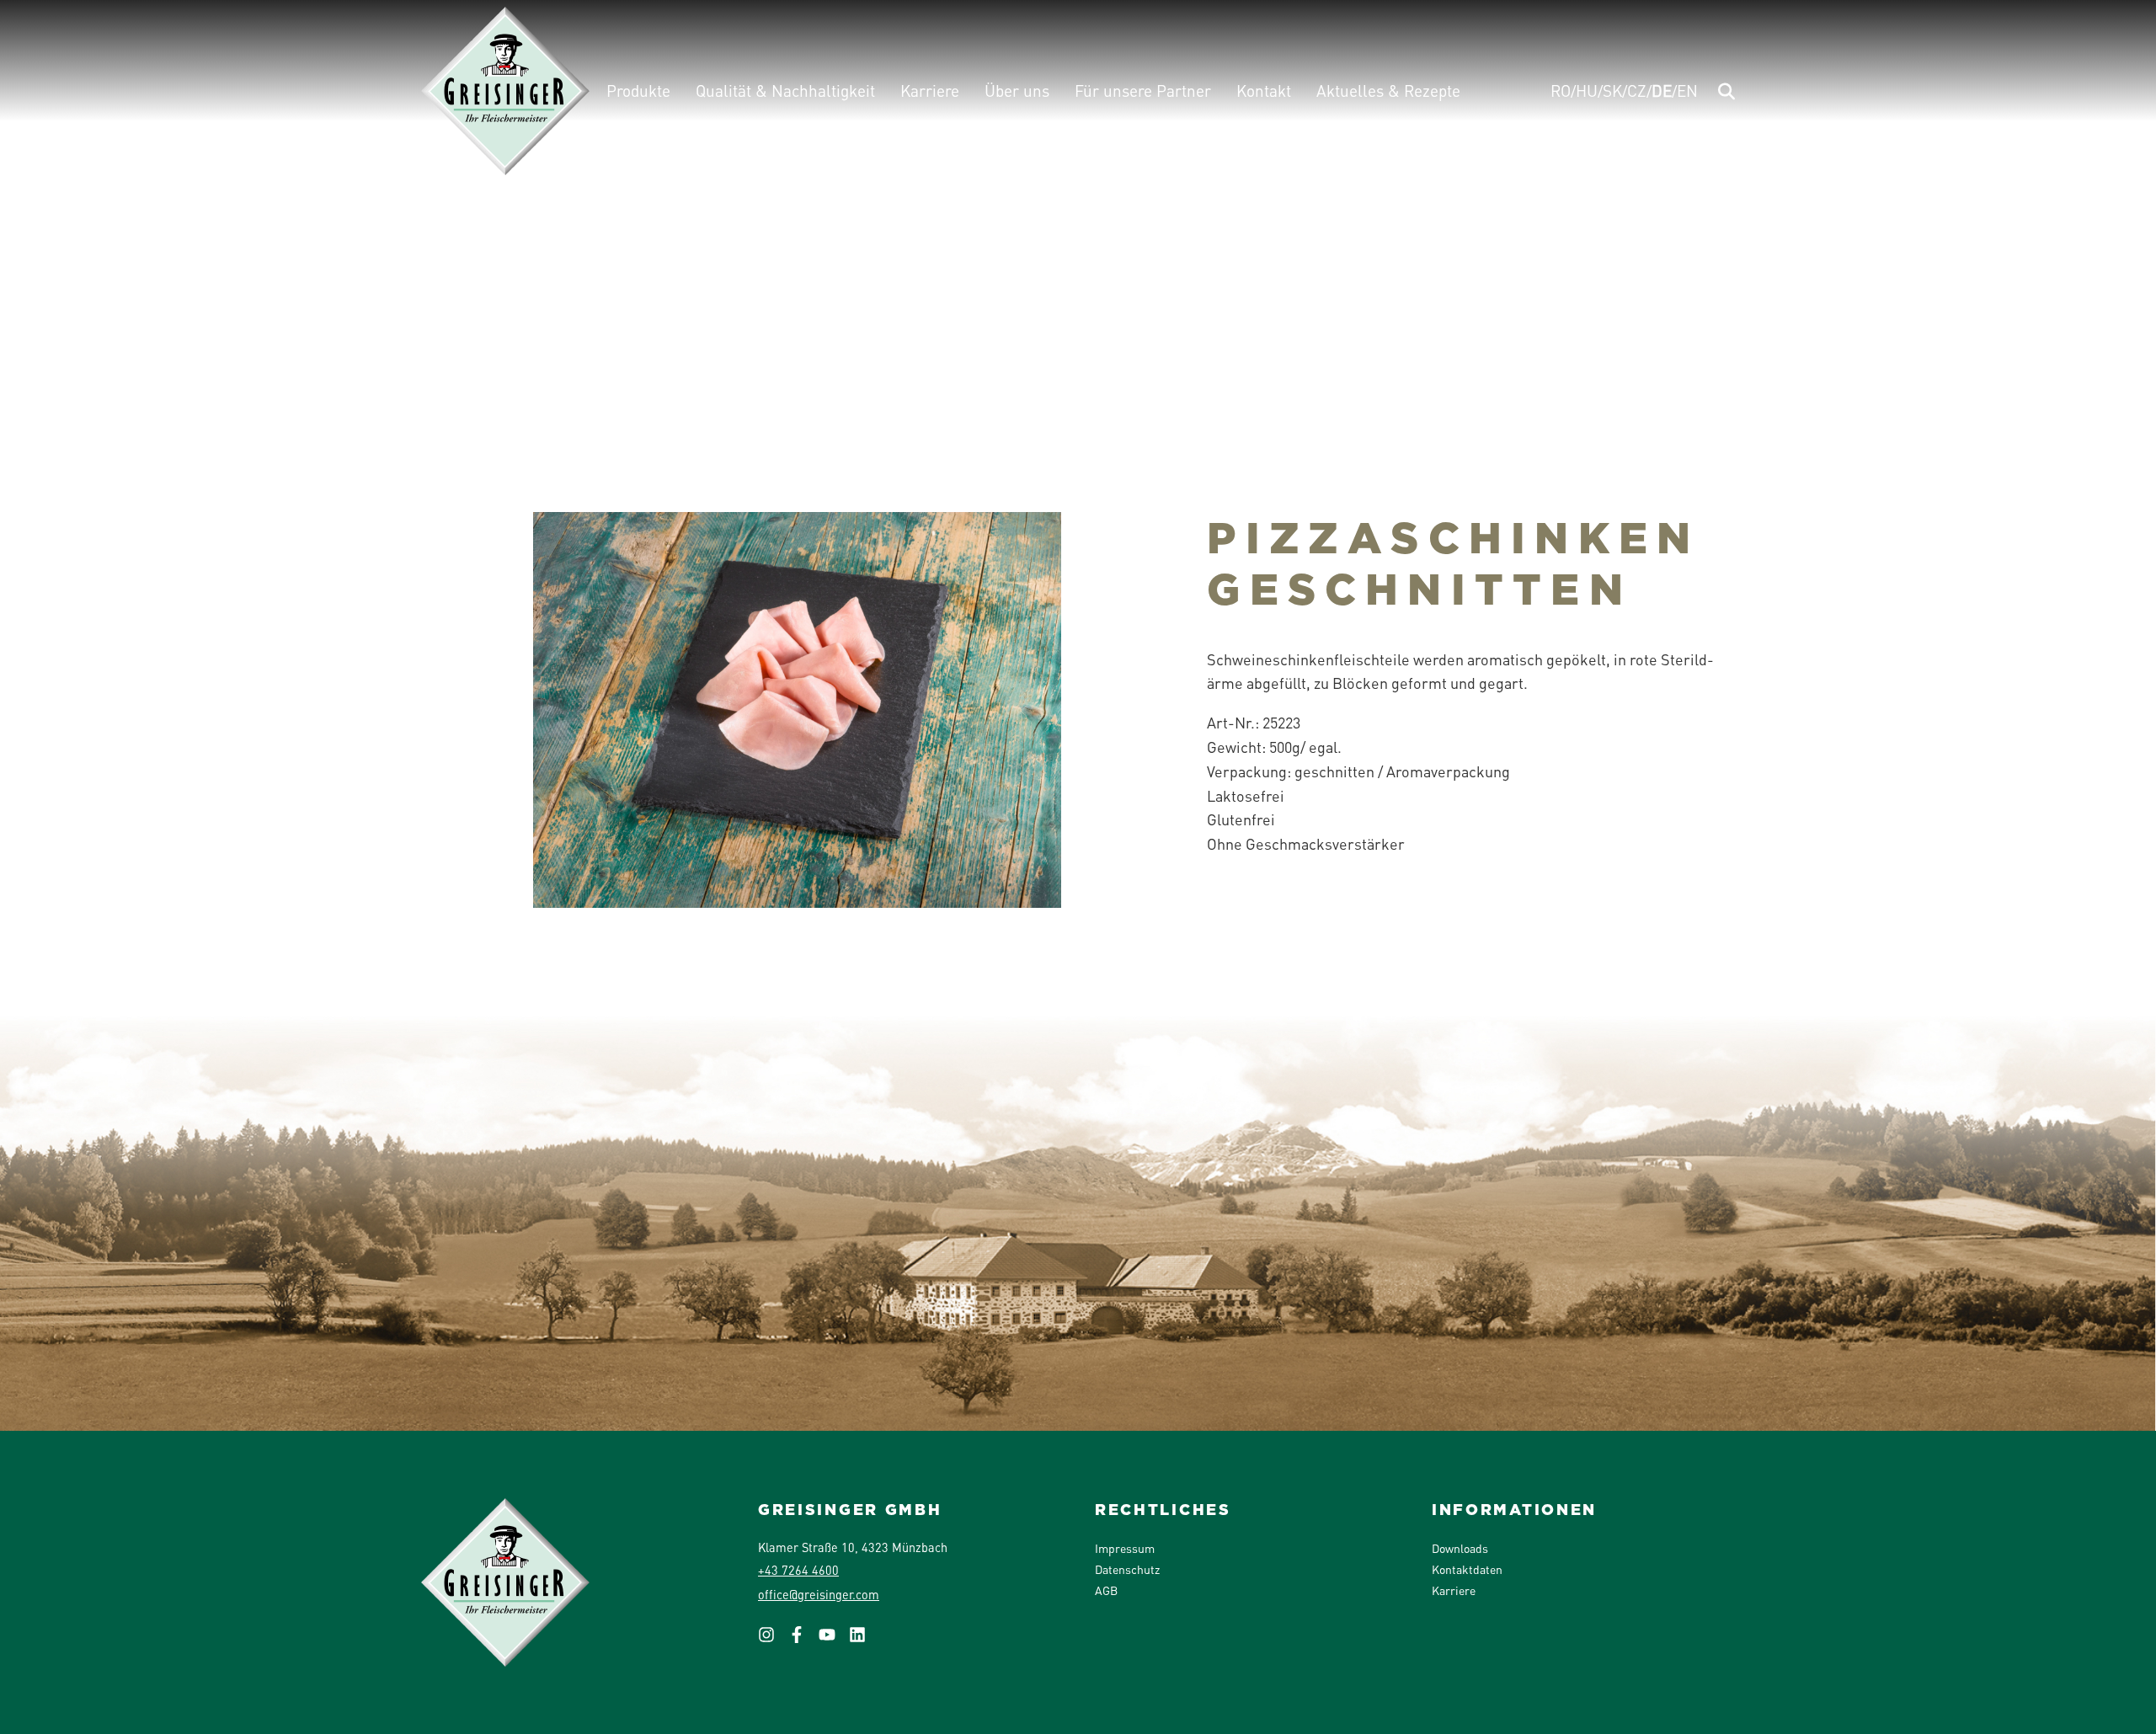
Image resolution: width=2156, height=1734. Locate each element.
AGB (1106, 1590)
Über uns (1017, 91)
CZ (1637, 91)
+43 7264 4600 (798, 1570)
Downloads (1460, 1548)
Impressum (1125, 1548)
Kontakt (1264, 91)
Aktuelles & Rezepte (1388, 91)
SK (1612, 91)
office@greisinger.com (819, 1594)
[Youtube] (834, 1640)
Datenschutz (1127, 1569)
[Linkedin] (864, 1640)
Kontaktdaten (1467, 1569)
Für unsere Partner (1143, 91)
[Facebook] (803, 1640)
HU (1587, 91)
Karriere (930, 91)
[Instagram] (773, 1640)
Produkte (638, 91)
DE (1662, 91)
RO (1561, 91)
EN (1687, 91)
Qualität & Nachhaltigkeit (785, 91)
